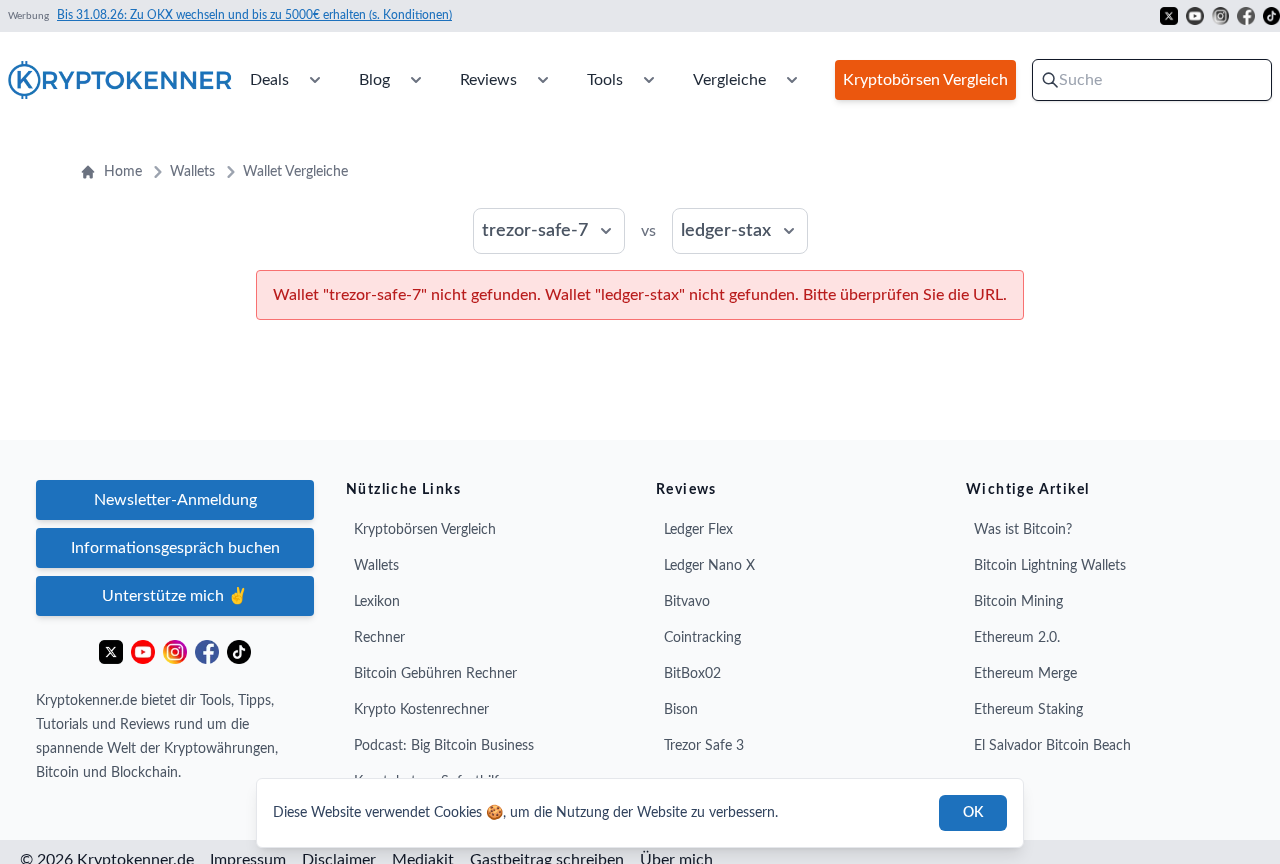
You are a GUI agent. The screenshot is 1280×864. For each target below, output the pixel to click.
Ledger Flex (698, 530)
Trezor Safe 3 (704, 746)
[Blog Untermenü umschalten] (416, 80)
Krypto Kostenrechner (421, 710)
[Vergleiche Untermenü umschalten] (792, 80)
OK (973, 813)
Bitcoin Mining (1018, 602)
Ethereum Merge (1025, 674)
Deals (269, 80)
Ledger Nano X (709, 566)
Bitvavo (687, 602)
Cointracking (702, 638)
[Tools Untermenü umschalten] (649, 80)
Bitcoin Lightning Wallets (1050, 566)
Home (123, 172)
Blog (374, 80)
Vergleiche (729, 80)
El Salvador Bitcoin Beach (1052, 746)
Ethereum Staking (1028, 710)
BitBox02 (692, 674)
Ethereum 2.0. (1017, 638)
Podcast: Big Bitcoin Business (444, 746)
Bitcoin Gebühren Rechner (435, 674)
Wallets (192, 172)
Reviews (488, 80)
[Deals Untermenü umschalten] (315, 80)
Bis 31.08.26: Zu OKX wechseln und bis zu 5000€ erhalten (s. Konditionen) (254, 15)
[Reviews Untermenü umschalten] (543, 80)
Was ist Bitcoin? (1023, 530)
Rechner (379, 638)
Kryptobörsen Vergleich (425, 530)
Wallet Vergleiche (295, 172)
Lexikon (377, 602)
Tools (605, 80)
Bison (681, 710)
